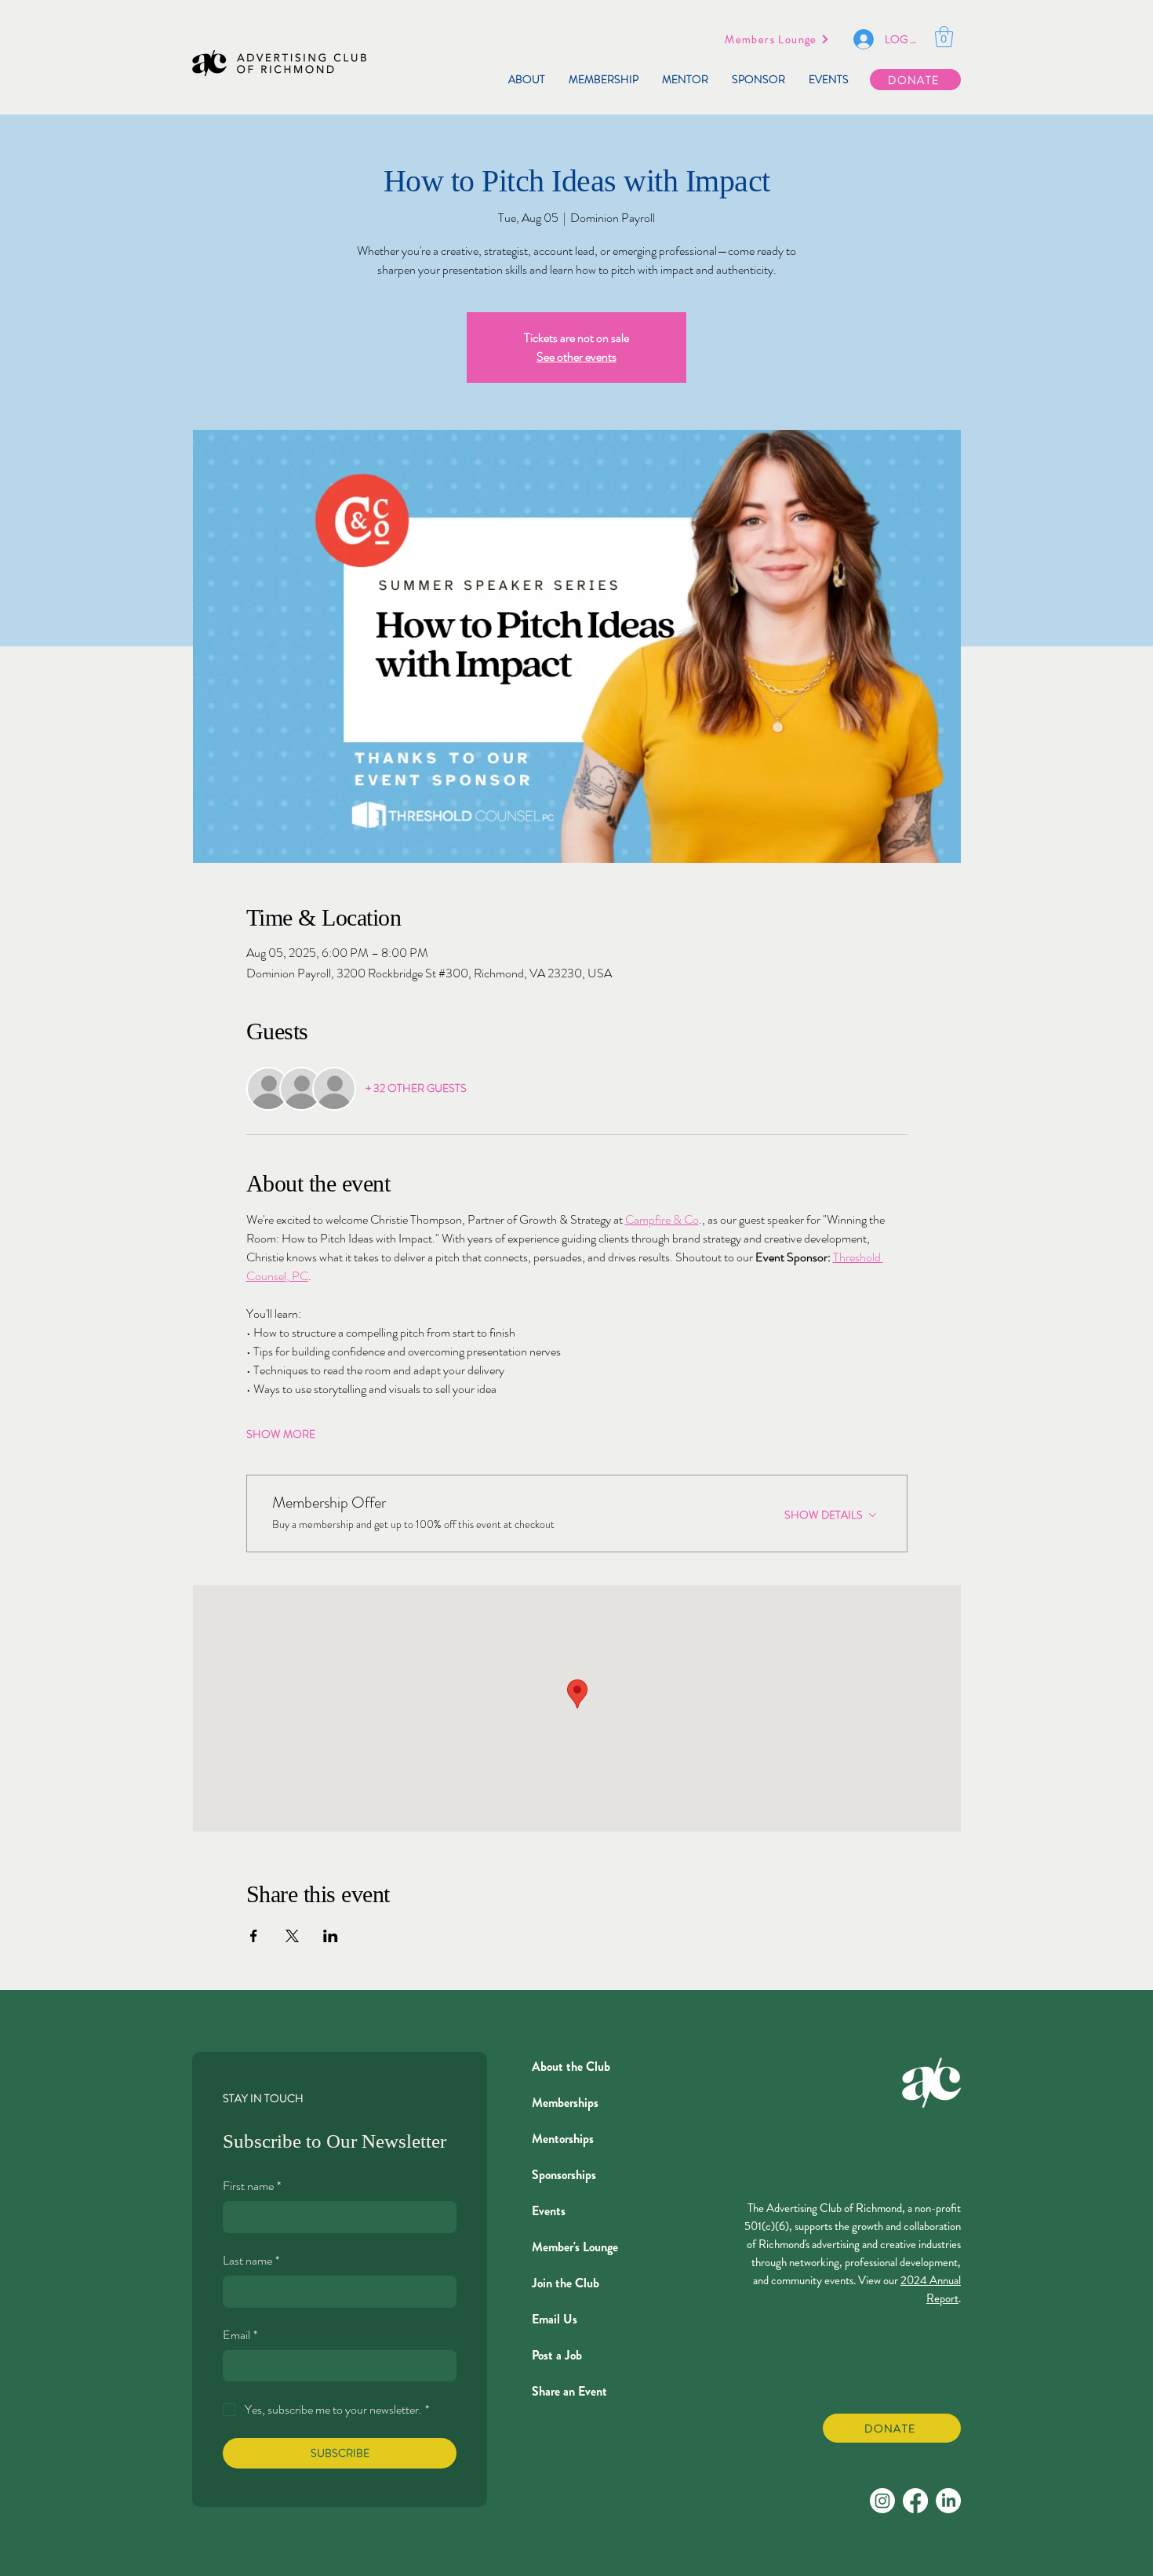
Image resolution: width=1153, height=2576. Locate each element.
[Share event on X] (292, 1936)
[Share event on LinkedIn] (331, 1936)
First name (252, 2186)
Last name (251, 2261)
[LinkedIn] (948, 2501)
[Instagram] (882, 2501)
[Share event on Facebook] (254, 1936)
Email (240, 2335)
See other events (576, 357)
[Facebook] (915, 2501)
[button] (944, 36)
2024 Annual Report (931, 2289)
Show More (281, 1434)
